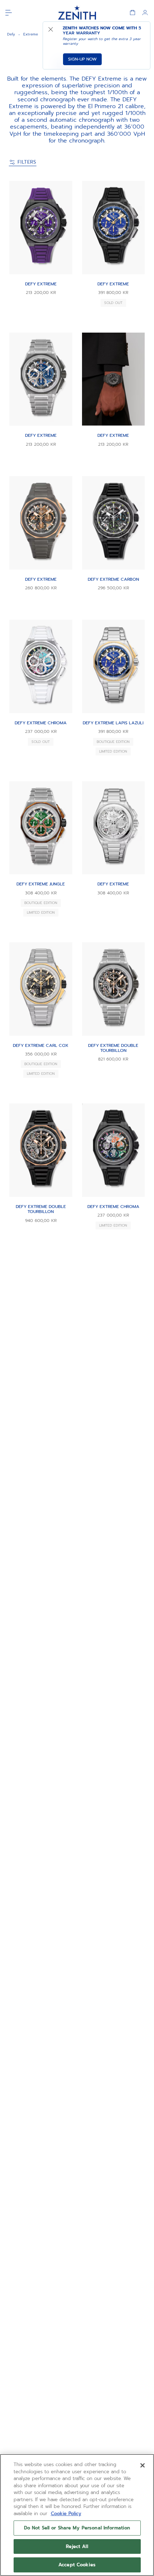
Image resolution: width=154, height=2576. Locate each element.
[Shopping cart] (133, 13)
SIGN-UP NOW (82, 59)
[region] (77, 2515)
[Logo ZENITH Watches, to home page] (77, 13)
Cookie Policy (66, 2514)
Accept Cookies (77, 2565)
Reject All (77, 2546)
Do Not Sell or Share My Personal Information (77, 2528)
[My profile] (145, 13)
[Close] (143, 2465)
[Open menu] (9, 13)
